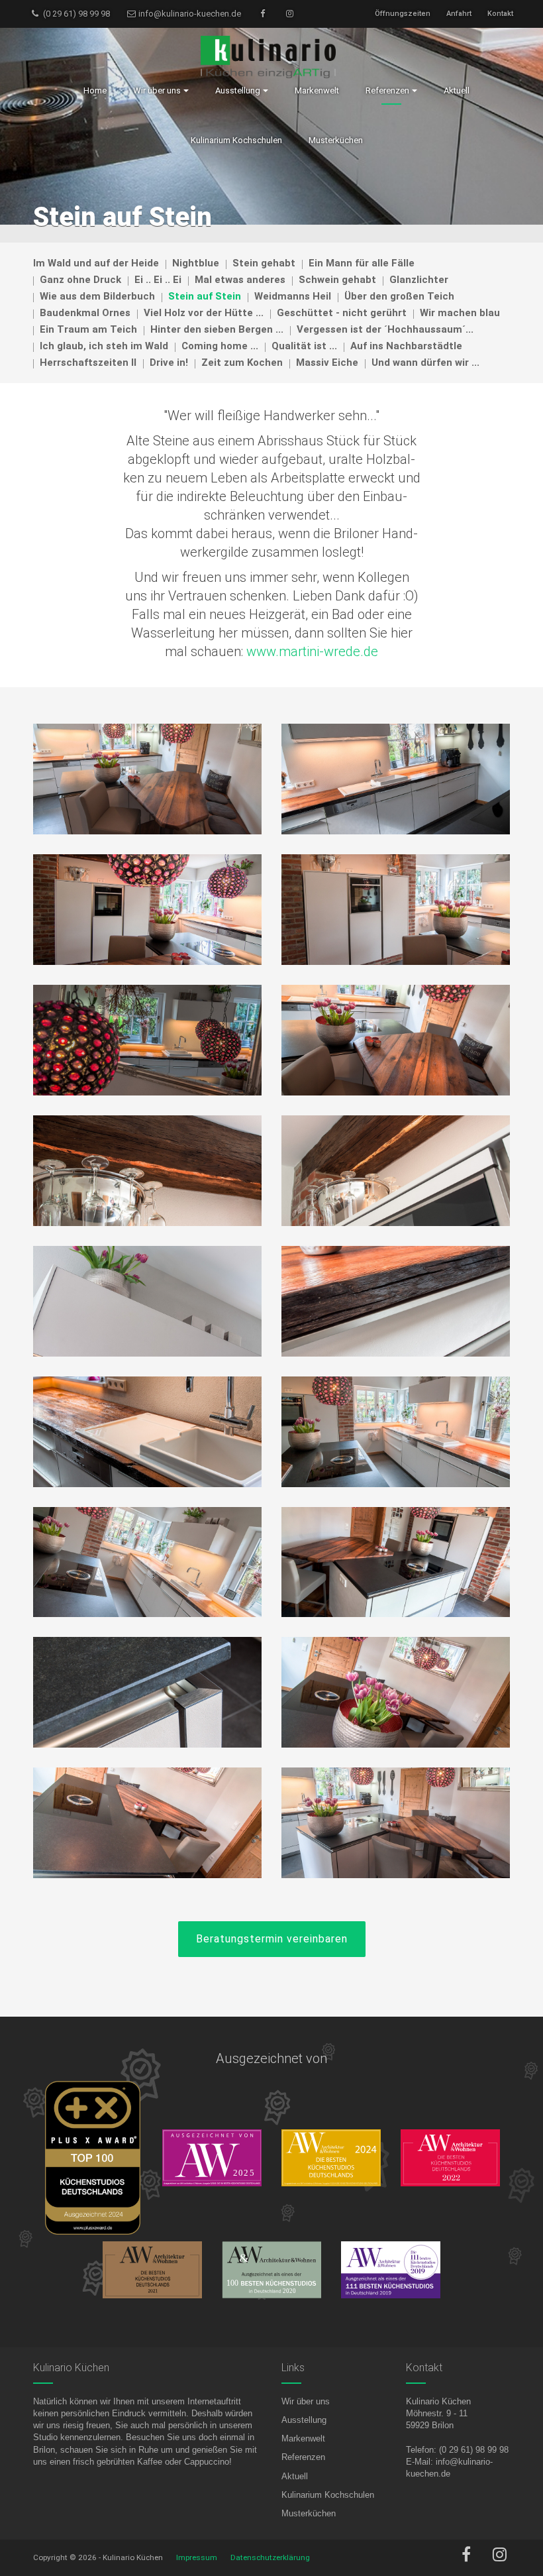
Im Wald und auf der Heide (96, 263)
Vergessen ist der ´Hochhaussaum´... (385, 329)
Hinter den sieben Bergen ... (217, 329)
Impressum (197, 2557)
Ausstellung (304, 2420)
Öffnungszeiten (403, 14)
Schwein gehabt (337, 280)
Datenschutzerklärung (270, 2557)
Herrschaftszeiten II (88, 363)
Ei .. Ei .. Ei (158, 280)
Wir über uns (306, 2401)
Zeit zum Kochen (242, 363)
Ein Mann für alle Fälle (362, 263)
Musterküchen (309, 2513)
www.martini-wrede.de (312, 651)
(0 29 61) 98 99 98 (75, 14)
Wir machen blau (460, 313)
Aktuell (295, 2476)
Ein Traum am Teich (88, 329)
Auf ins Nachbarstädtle (406, 346)
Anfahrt (459, 14)
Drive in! (169, 363)
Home (95, 90)
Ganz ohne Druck (80, 280)
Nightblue (196, 263)
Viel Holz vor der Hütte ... (204, 313)
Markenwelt (303, 2438)
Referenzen (303, 2457)
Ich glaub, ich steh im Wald (104, 346)
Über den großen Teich (399, 296)
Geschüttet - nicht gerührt (342, 313)
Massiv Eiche (327, 363)
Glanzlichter (419, 280)
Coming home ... (220, 346)
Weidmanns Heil (293, 296)
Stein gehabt (264, 263)
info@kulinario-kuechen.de (189, 14)
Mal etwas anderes (240, 280)
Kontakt (500, 14)
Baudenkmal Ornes (85, 313)
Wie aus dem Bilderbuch (97, 296)
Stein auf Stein (205, 296)
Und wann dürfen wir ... (425, 363)
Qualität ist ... (304, 346)
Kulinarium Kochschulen (328, 2495)
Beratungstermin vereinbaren (272, 1939)
